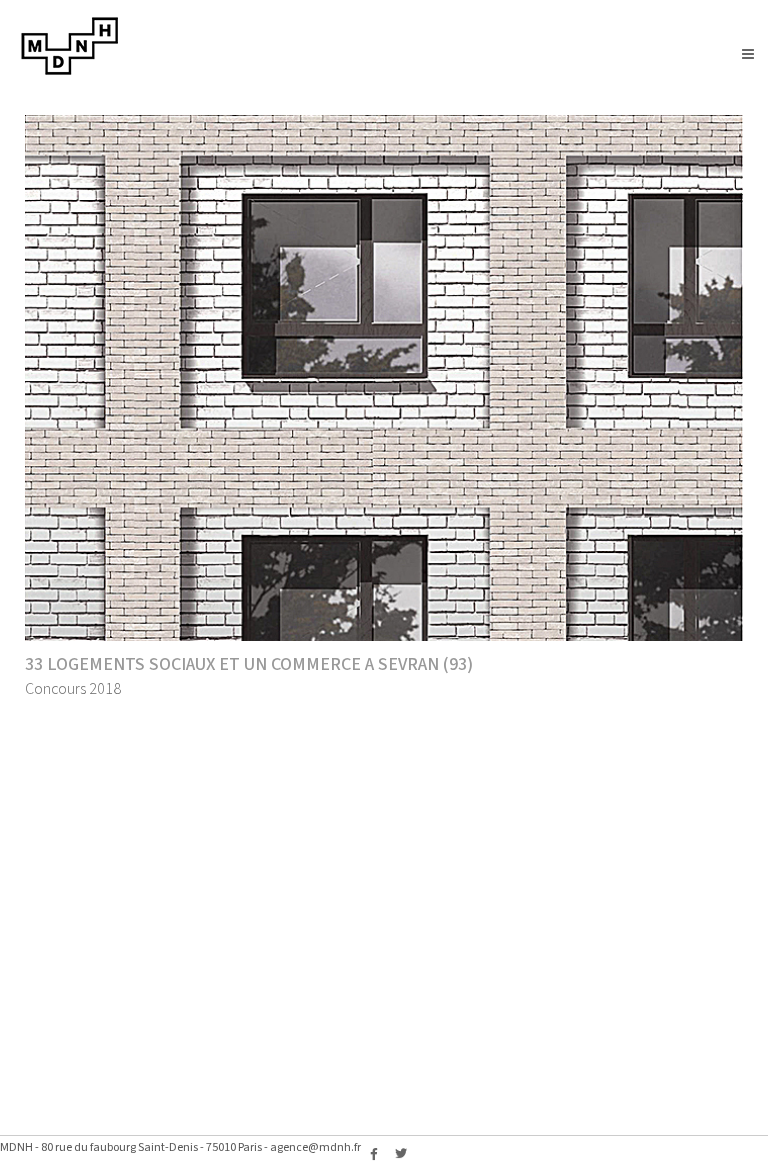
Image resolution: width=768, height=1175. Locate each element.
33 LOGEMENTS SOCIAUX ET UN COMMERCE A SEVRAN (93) (249, 664)
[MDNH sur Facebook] (374, 1155)
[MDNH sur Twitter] (401, 1155)
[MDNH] (70, 71)
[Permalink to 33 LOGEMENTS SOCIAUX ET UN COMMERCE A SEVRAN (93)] (384, 378)
